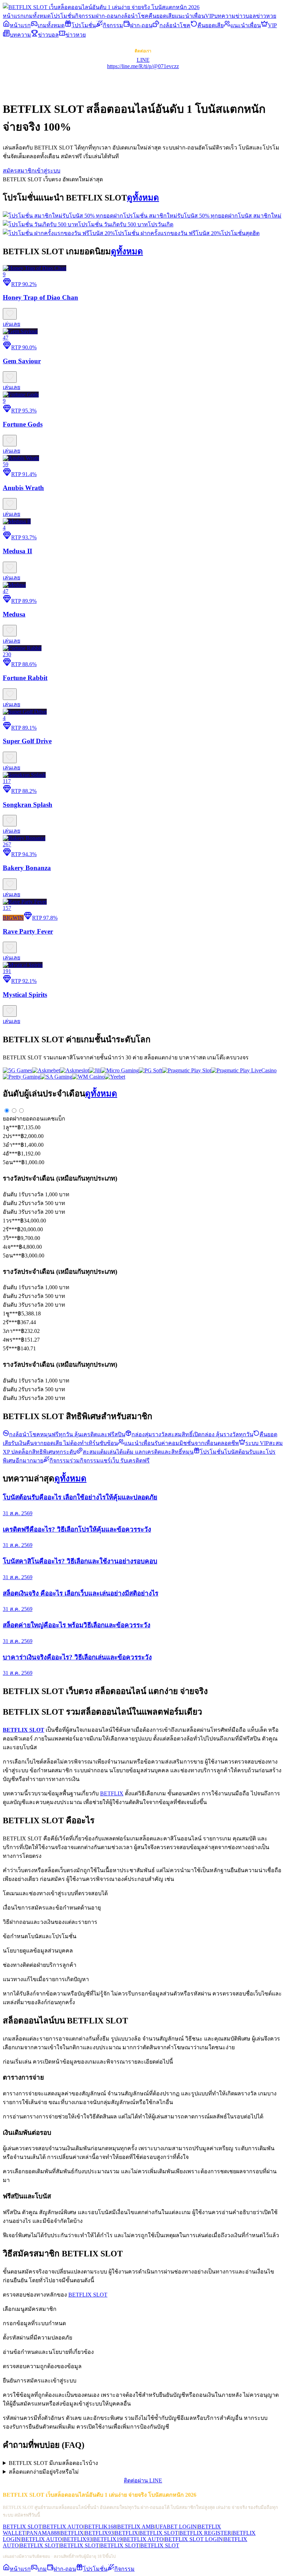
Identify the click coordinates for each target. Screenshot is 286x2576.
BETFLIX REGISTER (205, 2533)
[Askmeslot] (74, 1070)
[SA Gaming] (56, 1077)
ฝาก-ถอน (106, 16)
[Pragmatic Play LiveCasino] (244, 1070)
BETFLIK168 (100, 2527)
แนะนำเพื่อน (190, 16)
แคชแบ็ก (54, 1119)
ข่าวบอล (246, 16)
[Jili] (95, 1070)
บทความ (225, 16)
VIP (210, 16)
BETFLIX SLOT (88, 2295)
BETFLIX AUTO (63, 2527)
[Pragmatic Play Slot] (187, 1070)
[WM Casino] (88, 1077)
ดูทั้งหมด (143, 198)
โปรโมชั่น (63, 16)
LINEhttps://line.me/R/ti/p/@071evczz (143, 63)
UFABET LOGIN (176, 2527)
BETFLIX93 (99, 2533)
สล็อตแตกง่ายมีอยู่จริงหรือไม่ (44, 2472)
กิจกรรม (85, 16)
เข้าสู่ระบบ (48, 171)
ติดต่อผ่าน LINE (143, 2480)
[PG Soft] (150, 1070)
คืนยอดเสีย (162, 16)
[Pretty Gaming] (22, 1077)
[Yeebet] (115, 1077)
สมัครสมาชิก (19, 171)
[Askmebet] (46, 1070)
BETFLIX (112, 1793)
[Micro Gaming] (120, 1070)
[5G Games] (17, 1070)
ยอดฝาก (13, 1119)
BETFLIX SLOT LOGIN (194, 2539)
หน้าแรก (13, 16)
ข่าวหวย (266, 16)
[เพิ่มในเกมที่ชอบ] (10, 314)
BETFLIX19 (108, 2539)
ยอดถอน (33, 1119)
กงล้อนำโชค (133, 16)
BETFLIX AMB (136, 2527)
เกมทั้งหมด (37, 16)
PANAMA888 (43, 2533)
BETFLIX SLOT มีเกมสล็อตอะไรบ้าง (53, 2463)
